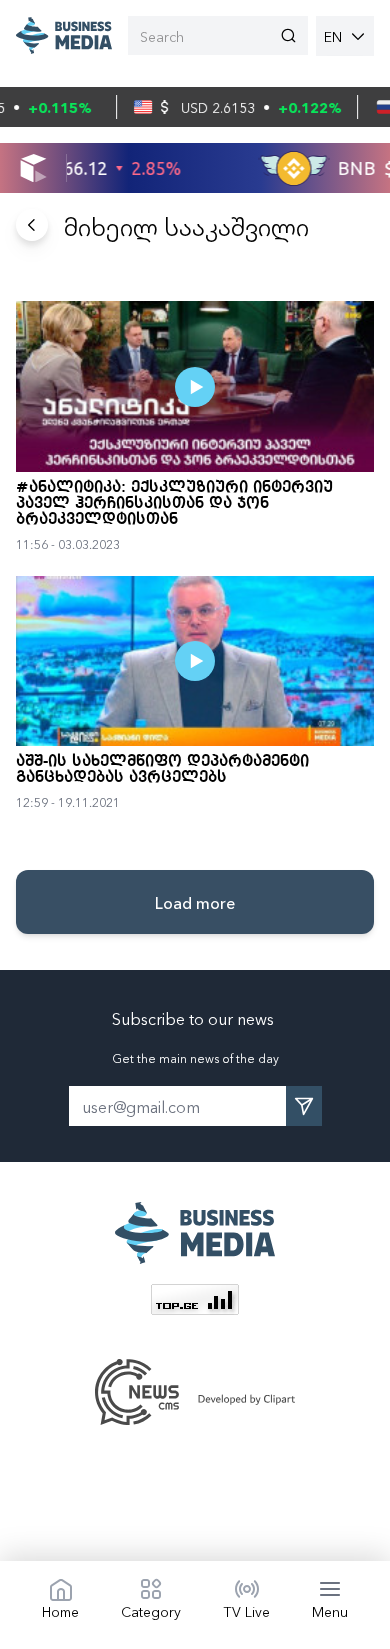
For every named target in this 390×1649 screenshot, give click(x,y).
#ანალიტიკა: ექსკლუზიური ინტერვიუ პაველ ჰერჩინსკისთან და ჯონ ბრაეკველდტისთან (174, 504)
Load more (195, 902)
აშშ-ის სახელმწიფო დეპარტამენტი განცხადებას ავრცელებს (162, 770)
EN (333, 36)
